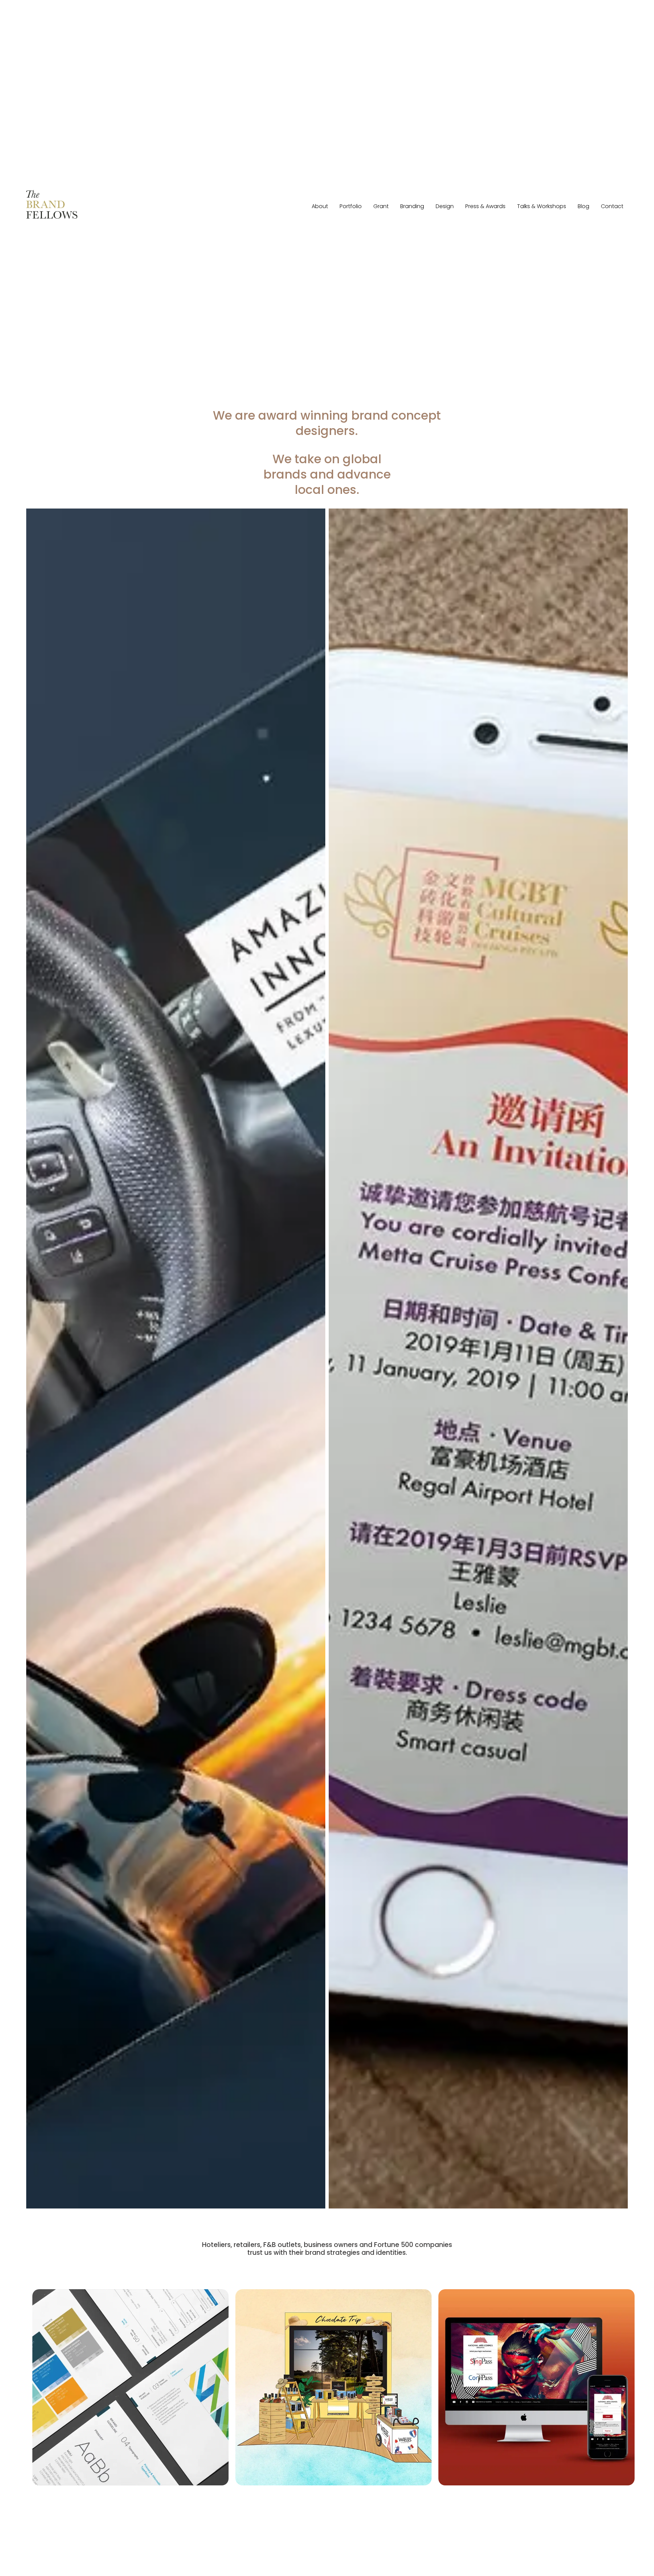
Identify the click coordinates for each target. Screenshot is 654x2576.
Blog (583, 206)
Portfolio (351, 206)
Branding (412, 206)
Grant (381, 206)
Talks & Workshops (542, 206)
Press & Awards (485, 206)
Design (445, 206)
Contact (612, 206)
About (320, 206)
